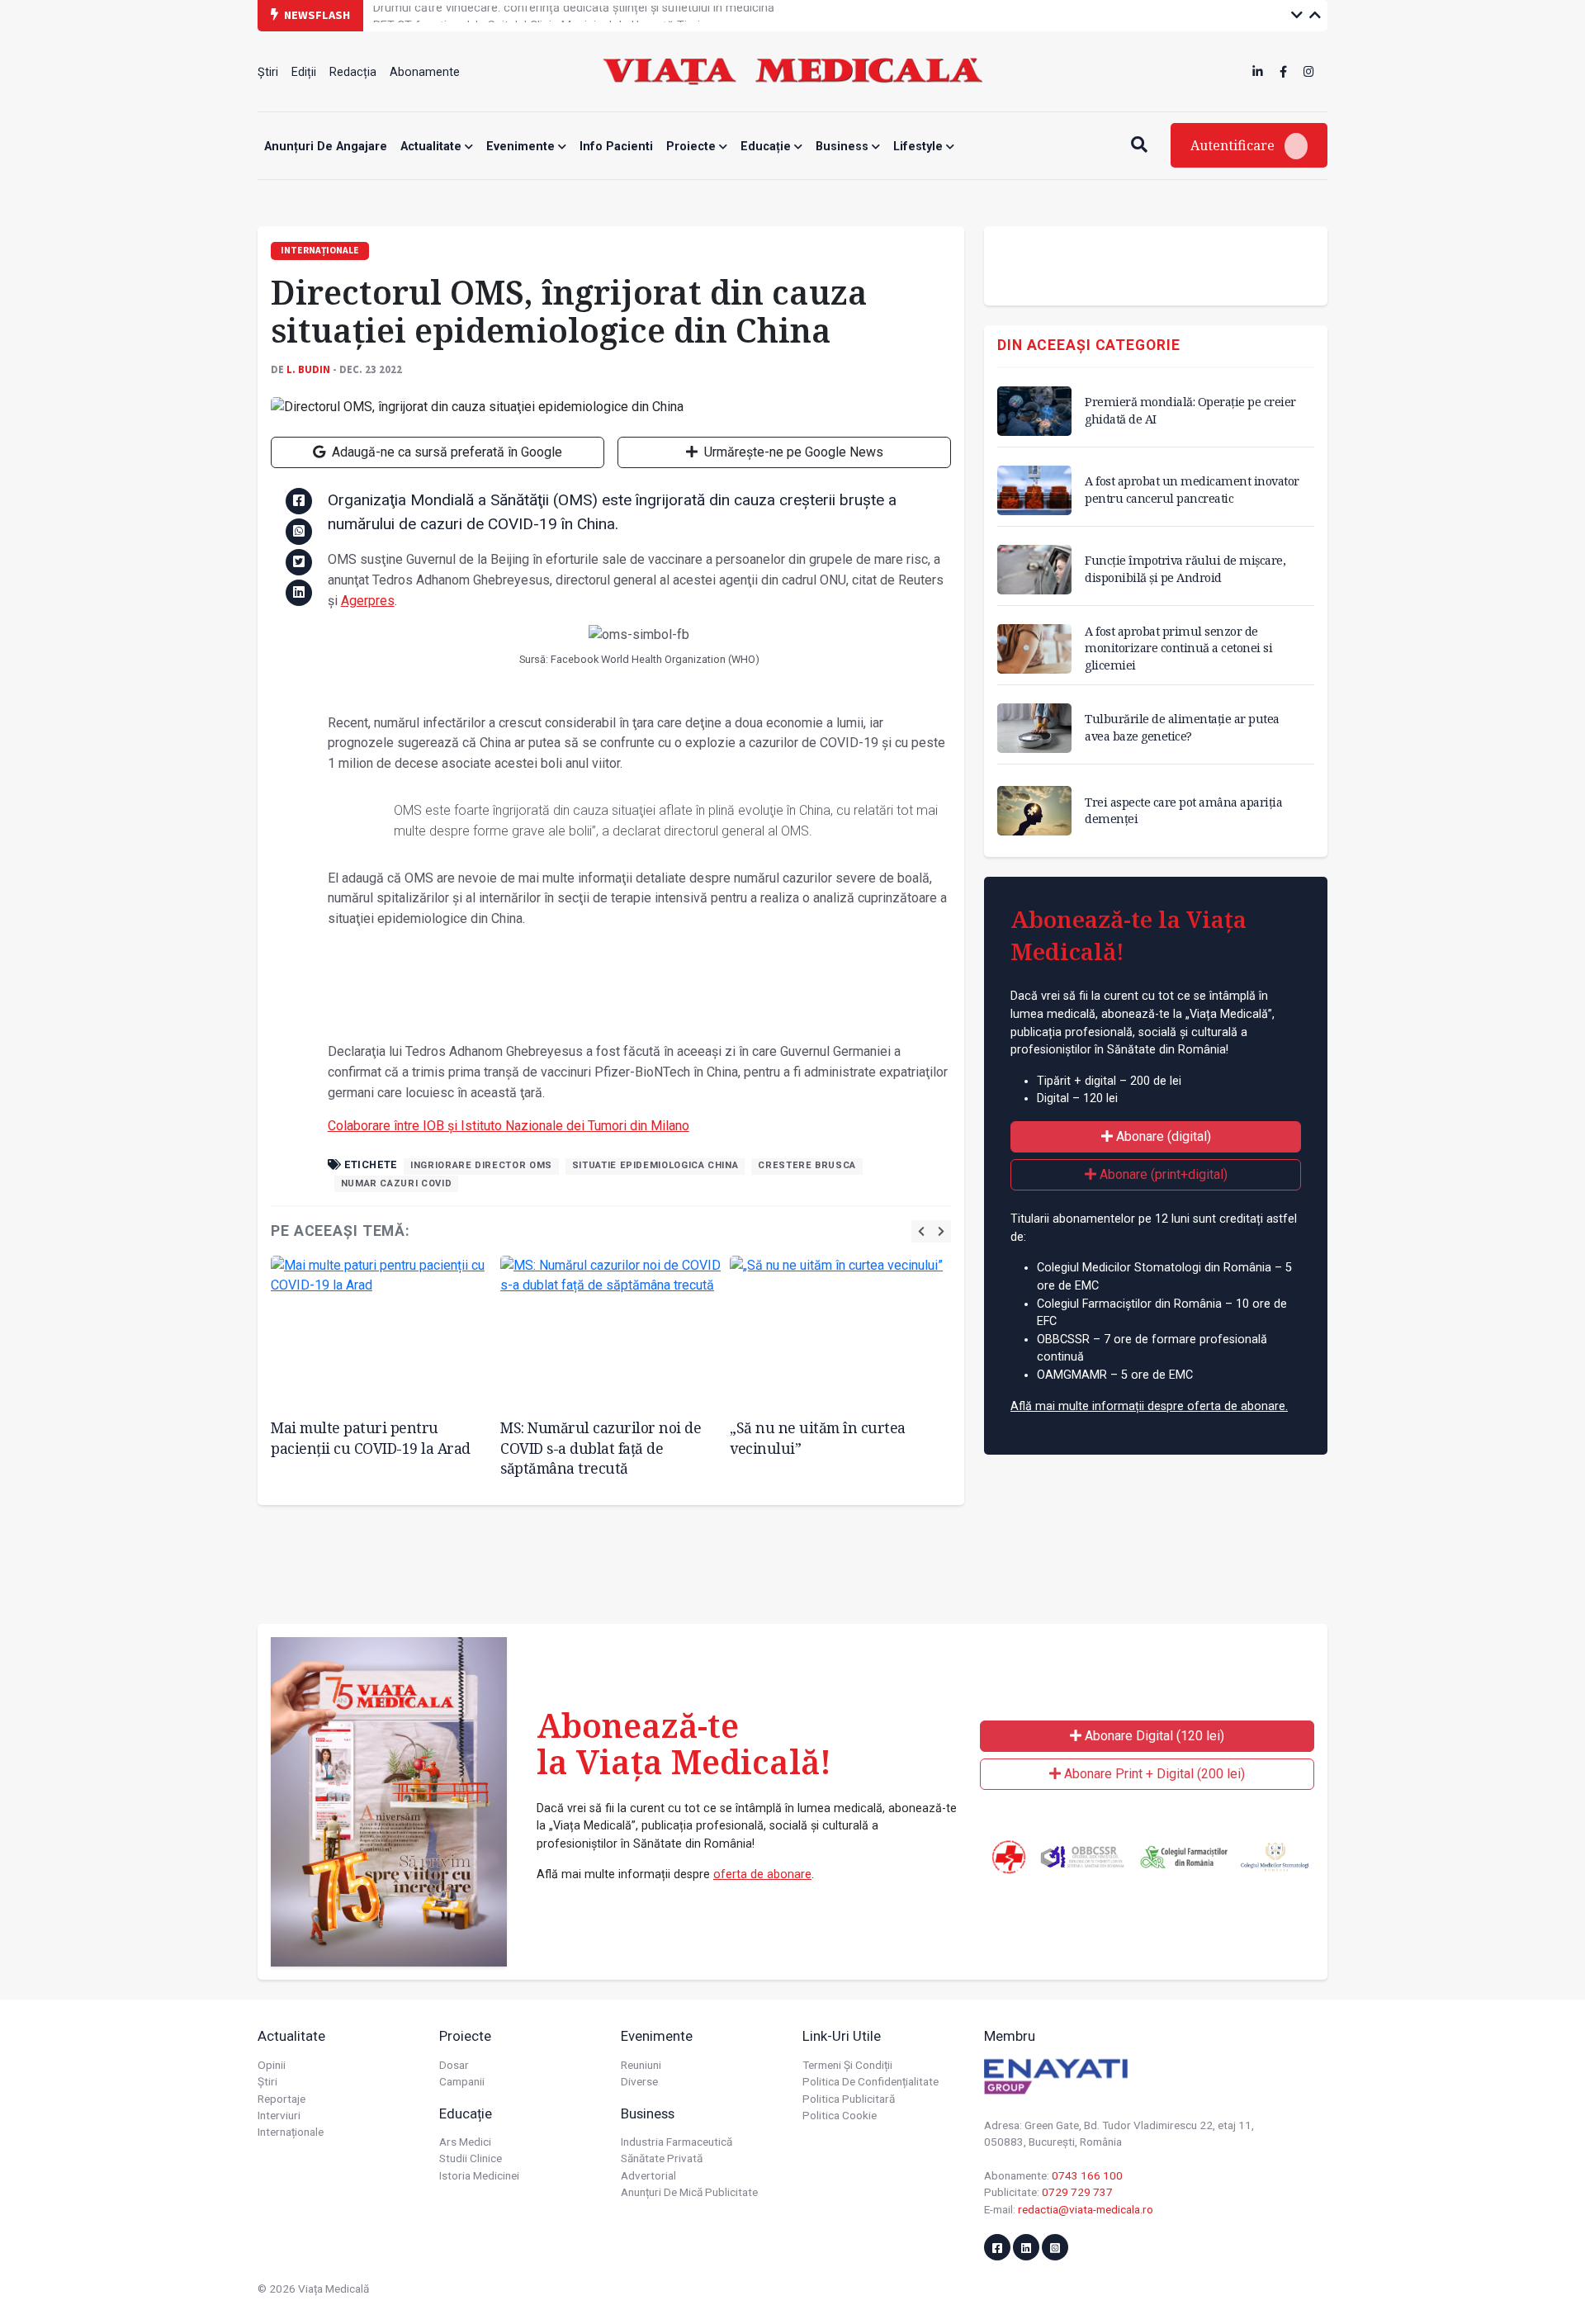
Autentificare (1234, 145)
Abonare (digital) (1162, 1136)
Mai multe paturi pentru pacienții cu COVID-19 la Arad (371, 1438)
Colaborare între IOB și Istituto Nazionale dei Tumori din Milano (509, 1126)
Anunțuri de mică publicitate (689, 2192)
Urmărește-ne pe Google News (792, 452)
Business (844, 147)
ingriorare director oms (481, 1165)
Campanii (462, 2081)
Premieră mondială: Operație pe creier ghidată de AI (1190, 410)
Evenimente (522, 147)
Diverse (639, 2081)
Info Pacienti (616, 147)
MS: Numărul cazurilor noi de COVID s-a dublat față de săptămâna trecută (601, 1448)
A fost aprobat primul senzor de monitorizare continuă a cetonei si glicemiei (1178, 648)
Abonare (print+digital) (1162, 1174)
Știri (268, 72)
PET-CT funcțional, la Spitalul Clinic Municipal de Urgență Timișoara (552, 14)
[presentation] (921, 1231)
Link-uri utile (842, 2036)
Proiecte (693, 147)
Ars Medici (465, 2142)
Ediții (304, 72)
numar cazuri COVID (397, 1183)
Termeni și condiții (847, 2065)
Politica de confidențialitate (871, 2081)
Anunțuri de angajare (326, 147)
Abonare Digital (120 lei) (1153, 1736)
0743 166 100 (1087, 2175)
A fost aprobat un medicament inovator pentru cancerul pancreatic (1192, 489)
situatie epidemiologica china (655, 1165)
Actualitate (433, 147)
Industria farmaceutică (677, 2142)
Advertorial (648, 2175)
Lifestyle (920, 147)
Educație (767, 147)
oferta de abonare (762, 1874)
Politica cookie (840, 2115)
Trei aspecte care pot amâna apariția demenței (1183, 810)
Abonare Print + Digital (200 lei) (1153, 1774)
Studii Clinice (471, 2158)
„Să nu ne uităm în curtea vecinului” (818, 1438)
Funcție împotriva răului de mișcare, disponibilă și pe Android (1185, 568)
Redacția (353, 72)
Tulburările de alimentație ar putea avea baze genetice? (1182, 727)
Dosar (454, 2065)
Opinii (272, 2065)
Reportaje (282, 2099)
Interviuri (279, 2115)
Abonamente (425, 72)
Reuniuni (641, 2065)
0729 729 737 (1077, 2192)
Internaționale (291, 2132)
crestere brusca (807, 1165)
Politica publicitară (849, 2099)
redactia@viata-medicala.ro (1086, 2209)
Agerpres (368, 601)
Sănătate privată (662, 2158)
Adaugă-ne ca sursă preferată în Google (445, 452)
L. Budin (308, 369)
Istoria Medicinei (479, 2175)
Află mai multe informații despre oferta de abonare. (1149, 1406)
